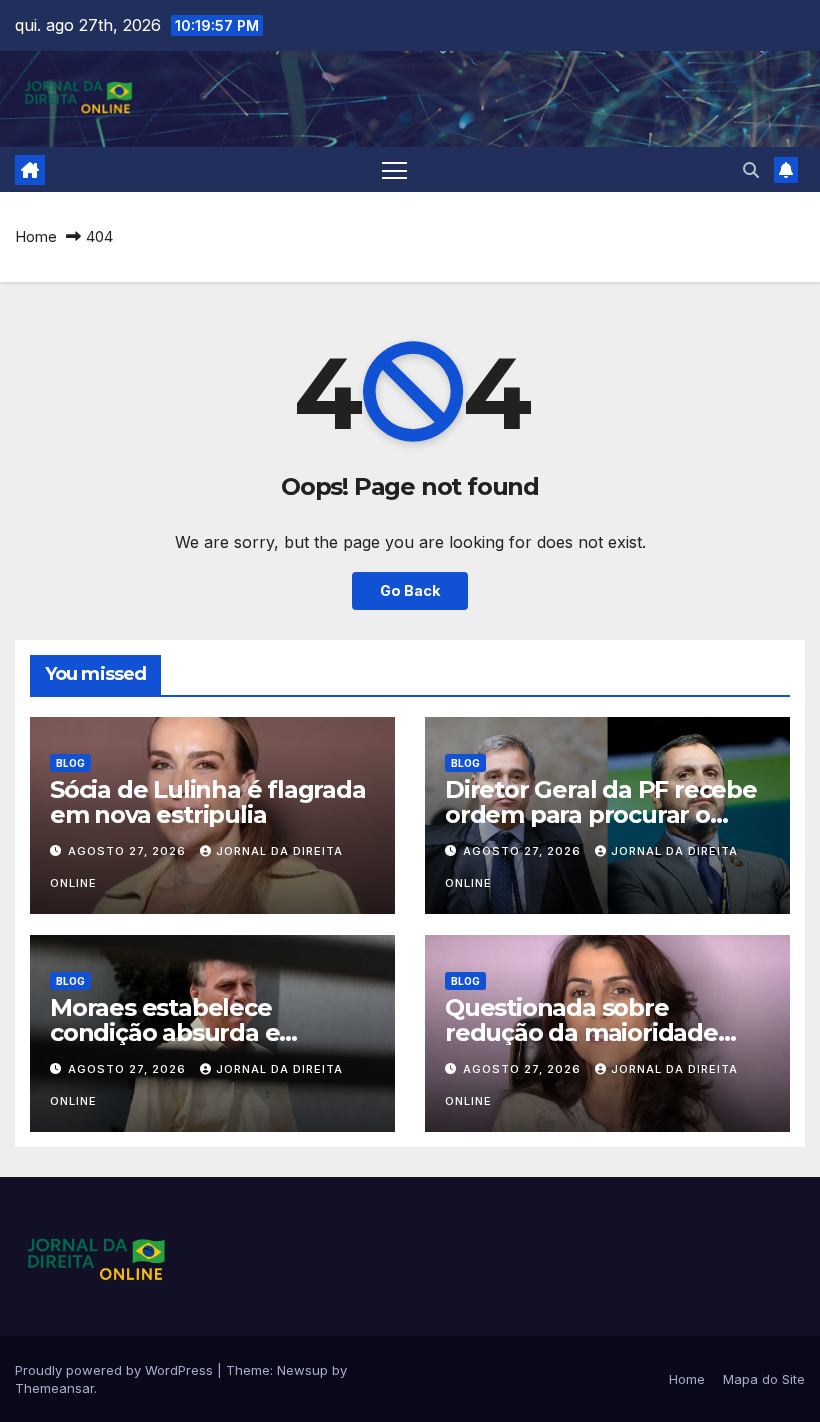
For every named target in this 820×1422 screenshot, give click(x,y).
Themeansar (54, 1388)
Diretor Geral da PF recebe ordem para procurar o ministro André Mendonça (601, 814)
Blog (70, 763)
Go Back (410, 590)
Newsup (302, 1370)
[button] (751, 170)
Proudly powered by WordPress (116, 1370)
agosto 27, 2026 (129, 851)
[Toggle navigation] (394, 169)
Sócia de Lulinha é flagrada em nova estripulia (208, 802)
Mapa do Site (764, 1379)
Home (36, 236)
